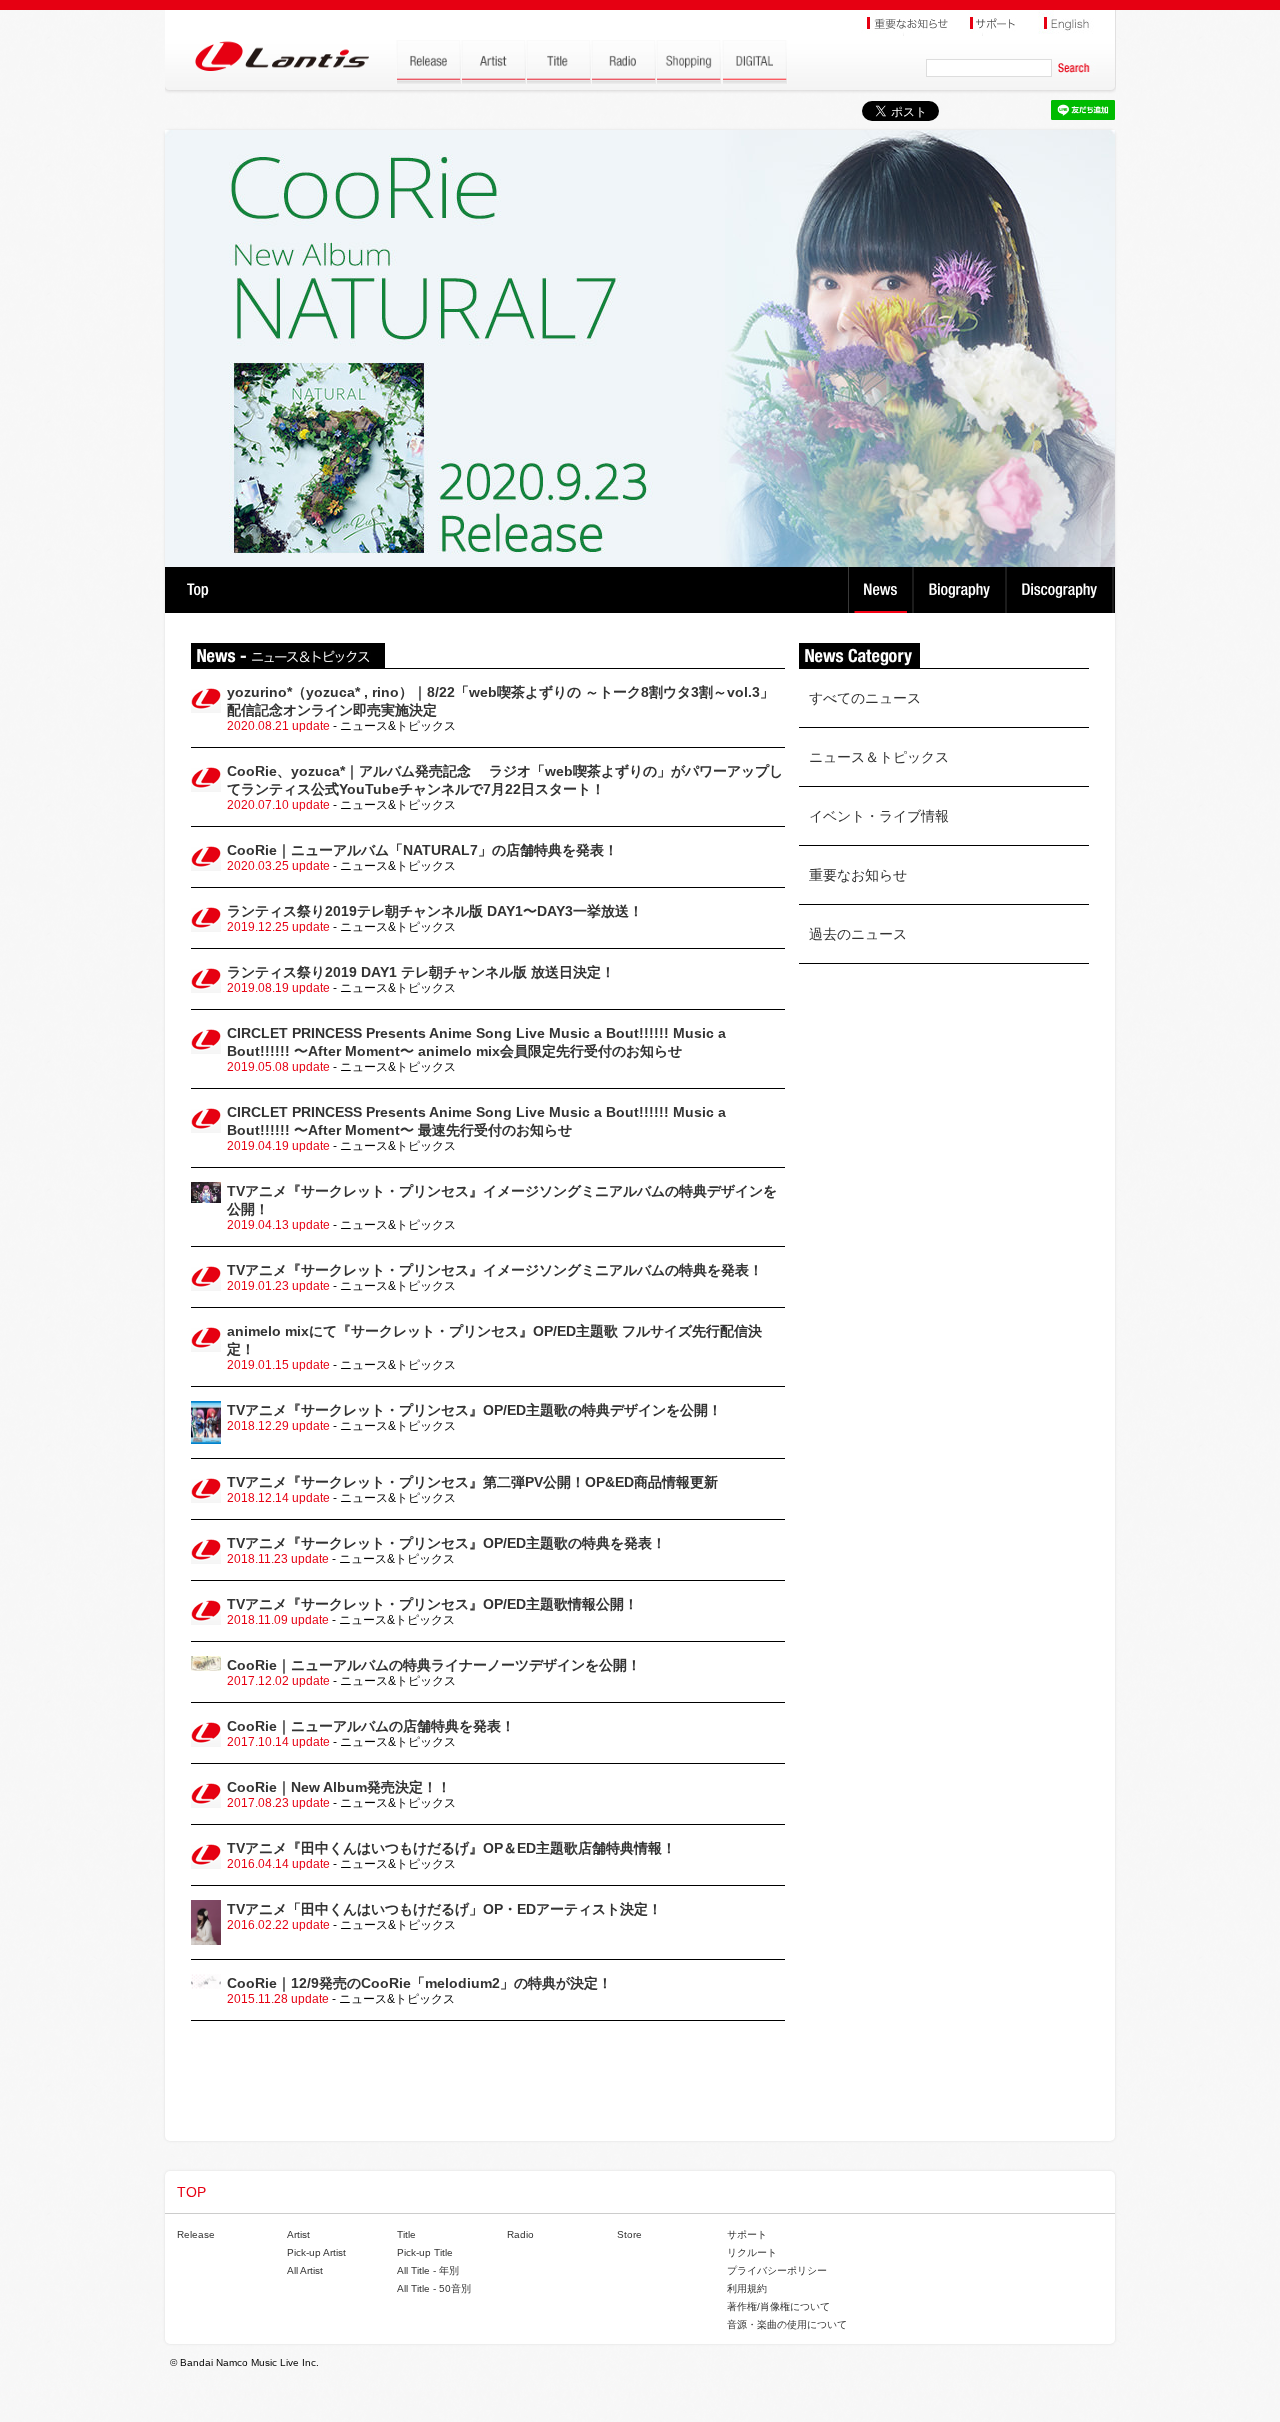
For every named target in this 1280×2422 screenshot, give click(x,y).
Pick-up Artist (316, 2252)
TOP (197, 590)
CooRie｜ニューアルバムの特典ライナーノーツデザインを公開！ (434, 1665)
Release (196, 2234)
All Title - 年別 (428, 2270)
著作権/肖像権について (778, 2306)
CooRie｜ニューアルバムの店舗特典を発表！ (371, 1726)
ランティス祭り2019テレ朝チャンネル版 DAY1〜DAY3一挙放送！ (435, 911)
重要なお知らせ (858, 875)
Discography (1061, 590)
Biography (961, 590)
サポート (747, 2234)
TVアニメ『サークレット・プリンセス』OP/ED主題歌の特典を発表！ (446, 1543)
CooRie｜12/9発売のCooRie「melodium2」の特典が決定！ (419, 1983)
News (880, 590)
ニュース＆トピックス (879, 757)
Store (629, 2234)
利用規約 (747, 2288)
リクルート (752, 2252)
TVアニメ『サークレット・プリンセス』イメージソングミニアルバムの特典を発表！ (495, 1270)
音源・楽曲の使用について (787, 2324)
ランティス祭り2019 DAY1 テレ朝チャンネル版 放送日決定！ (421, 972)
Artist (298, 2234)
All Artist (305, 2270)
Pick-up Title (425, 2252)
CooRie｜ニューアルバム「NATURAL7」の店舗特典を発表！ (422, 850)
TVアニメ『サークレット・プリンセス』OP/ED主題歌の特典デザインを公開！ (474, 1410)
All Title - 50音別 (434, 2288)
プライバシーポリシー (777, 2270)
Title (406, 2234)
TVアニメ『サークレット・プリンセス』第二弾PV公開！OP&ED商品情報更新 (472, 1482)
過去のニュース (858, 934)
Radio (520, 2234)
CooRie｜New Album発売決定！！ (339, 1787)
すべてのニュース (865, 698)
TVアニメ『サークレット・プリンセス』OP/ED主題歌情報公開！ (432, 1604)
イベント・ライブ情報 (879, 816)
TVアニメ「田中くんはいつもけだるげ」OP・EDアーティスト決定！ (444, 1909)
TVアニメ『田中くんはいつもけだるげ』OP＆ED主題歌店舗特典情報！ (451, 1848)
